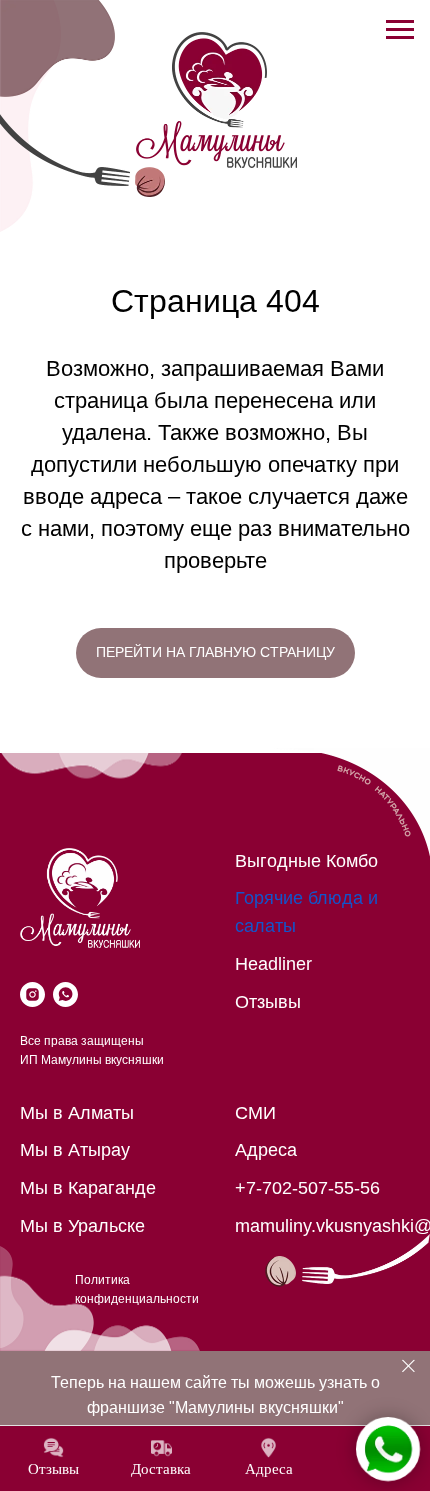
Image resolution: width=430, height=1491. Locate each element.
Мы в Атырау (75, 1150)
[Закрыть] (408, 1366)
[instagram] (32, 994)
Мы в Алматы (77, 1113)
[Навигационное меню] (400, 30)
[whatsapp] (65, 994)
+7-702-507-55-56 (307, 1188)
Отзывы (268, 1002)
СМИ (255, 1113)
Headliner (273, 964)
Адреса (266, 1150)
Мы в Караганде (88, 1188)
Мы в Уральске (82, 1226)
